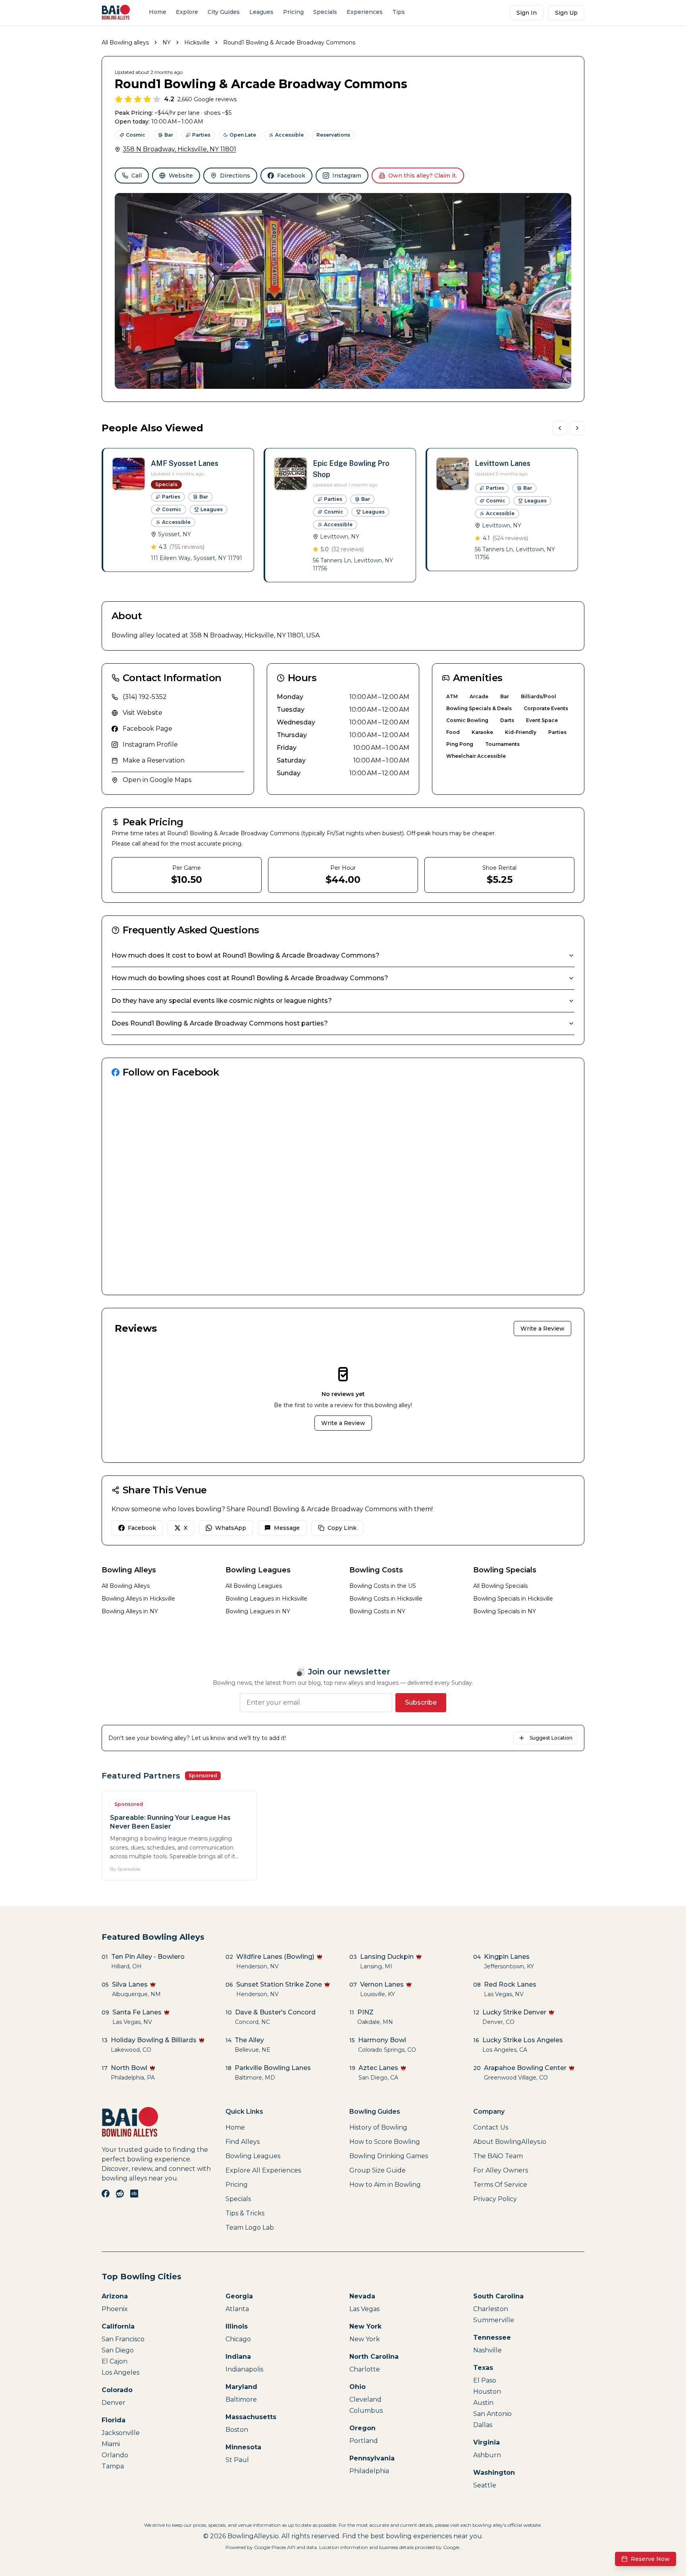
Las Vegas (364, 2309)
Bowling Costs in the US (383, 1586)
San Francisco (123, 2339)
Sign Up (566, 13)
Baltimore (241, 2399)
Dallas (483, 2425)
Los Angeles (120, 2372)
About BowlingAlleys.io (510, 2142)
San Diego (118, 2350)
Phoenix (115, 2309)
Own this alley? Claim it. (423, 176)
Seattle (485, 2485)
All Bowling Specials (500, 1586)
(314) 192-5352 (145, 697)
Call (137, 176)
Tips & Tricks (245, 2213)
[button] (178, 510)
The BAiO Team (498, 2156)
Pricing (293, 12)
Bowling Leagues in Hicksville (266, 1599)
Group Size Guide (378, 2170)
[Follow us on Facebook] (106, 2194)
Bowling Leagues (253, 2156)
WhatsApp (231, 1528)
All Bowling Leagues (254, 1586)
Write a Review (542, 1329)
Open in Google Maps (157, 780)
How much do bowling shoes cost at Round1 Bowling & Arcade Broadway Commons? (250, 978)
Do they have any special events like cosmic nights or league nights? (222, 1001)
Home (158, 12)
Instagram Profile (150, 744)
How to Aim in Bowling (385, 2185)
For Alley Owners (501, 2170)
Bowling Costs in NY (377, 1611)
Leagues (261, 12)
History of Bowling (378, 2127)
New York (365, 2339)
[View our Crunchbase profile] (134, 2194)
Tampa (113, 2466)
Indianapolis (244, 2369)
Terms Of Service (500, 2185)
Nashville (488, 2350)
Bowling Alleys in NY (130, 1611)
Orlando (115, 2455)
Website (181, 176)
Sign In (527, 13)
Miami (111, 2444)
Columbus (366, 2411)
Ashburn (487, 2455)
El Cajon (115, 2361)
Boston (237, 2430)
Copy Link (342, 1528)
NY (167, 42)
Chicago (238, 2339)
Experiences (365, 12)
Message (287, 1528)
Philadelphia (369, 2471)
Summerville (494, 2320)
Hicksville (197, 42)
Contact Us (491, 2127)
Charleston (491, 2309)
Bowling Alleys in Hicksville (138, 1599)
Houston (487, 2392)
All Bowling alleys (125, 42)
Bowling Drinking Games (389, 2156)
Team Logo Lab (250, 2227)
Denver (114, 2403)
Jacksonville (121, 2433)
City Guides (224, 12)
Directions (235, 176)
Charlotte (365, 2369)
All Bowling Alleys (126, 1586)
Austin (483, 2403)
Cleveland (365, 2399)
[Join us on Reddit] (120, 2194)
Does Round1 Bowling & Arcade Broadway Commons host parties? (220, 1023)
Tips (399, 12)
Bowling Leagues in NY (258, 1611)
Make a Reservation (154, 760)
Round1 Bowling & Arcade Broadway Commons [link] (289, 42)
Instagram (347, 176)
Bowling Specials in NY (505, 1611)
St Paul (237, 2460)
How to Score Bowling (385, 2142)
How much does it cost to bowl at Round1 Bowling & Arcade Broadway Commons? (246, 955)
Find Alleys (243, 2142)
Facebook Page (147, 729)
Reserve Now (650, 2559)
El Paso (485, 2380)
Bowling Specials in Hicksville (513, 1599)
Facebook (291, 176)
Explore (187, 12)
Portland (364, 2441)
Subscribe (421, 1702)
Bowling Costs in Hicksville (386, 1599)
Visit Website (143, 713)
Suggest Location (551, 1738)
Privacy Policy (495, 2199)
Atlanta (237, 2309)
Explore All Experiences (263, 2170)
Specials (325, 12)
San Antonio (492, 2414)
